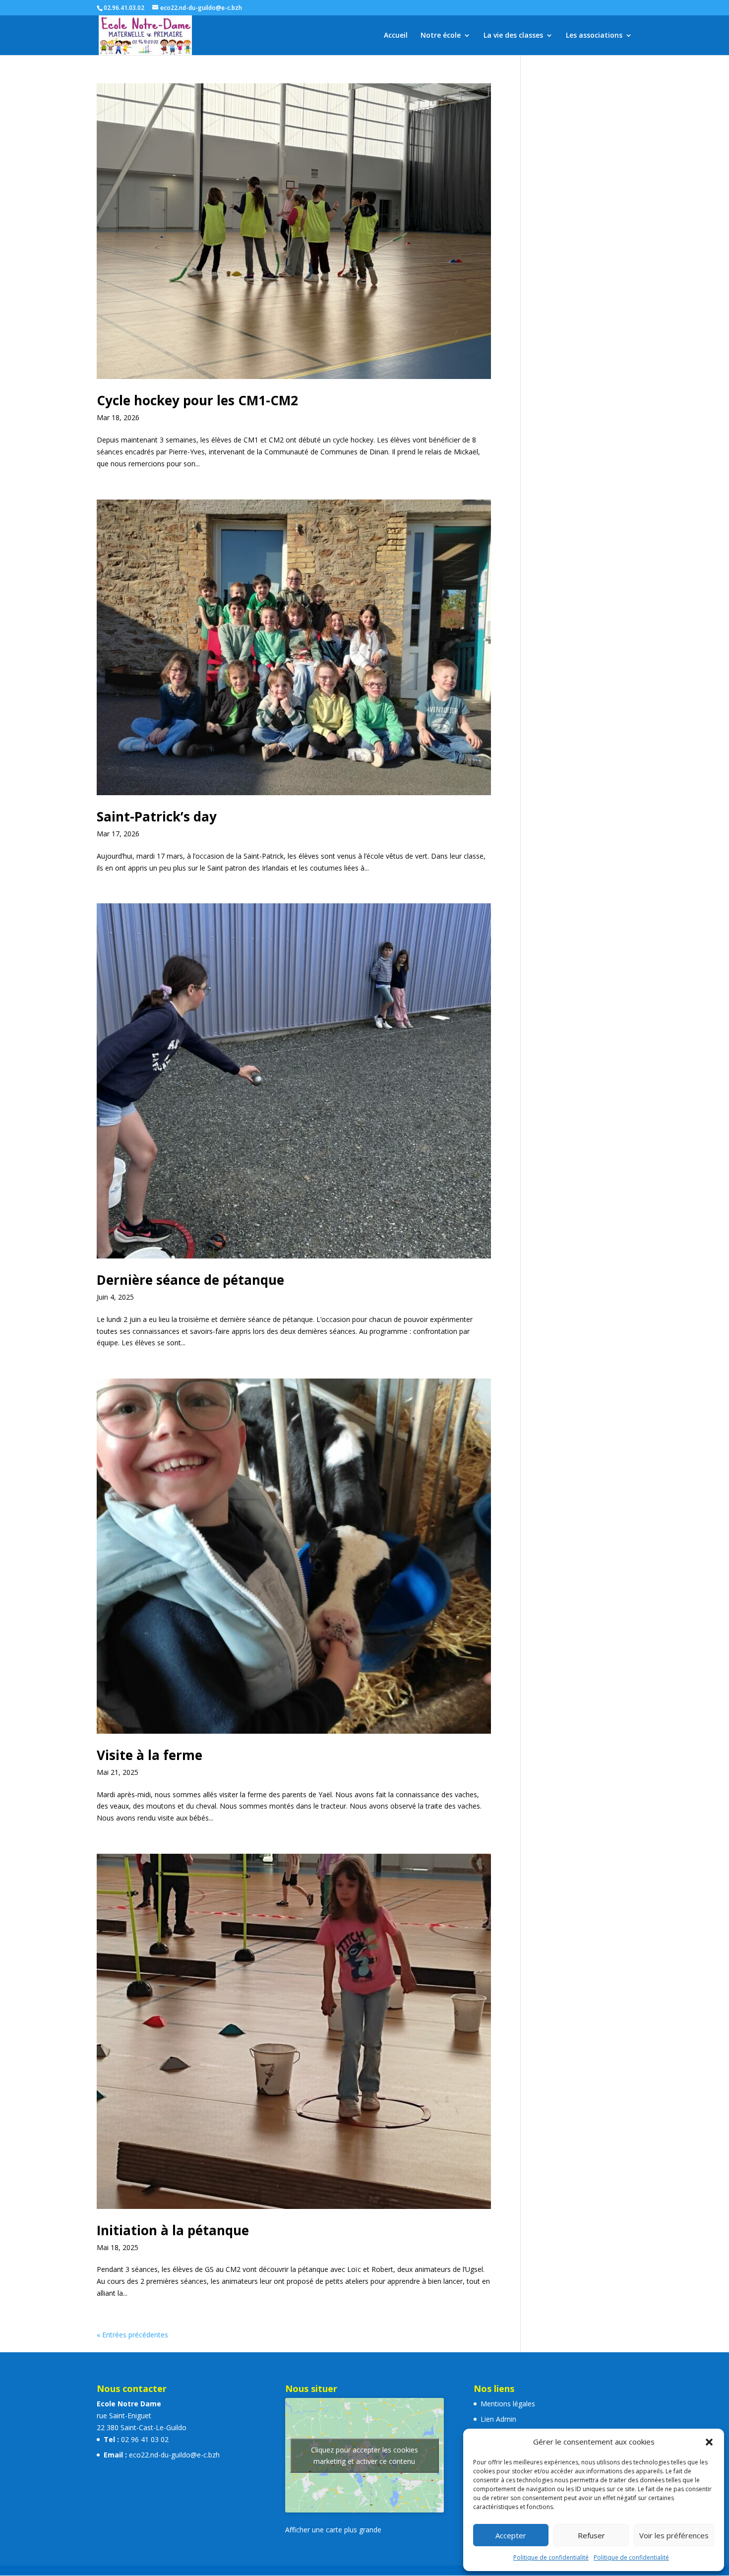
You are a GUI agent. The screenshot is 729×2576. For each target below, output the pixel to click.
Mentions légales (508, 2404)
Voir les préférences (674, 2535)
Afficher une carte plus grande (333, 2530)
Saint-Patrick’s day (157, 817)
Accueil (396, 36)
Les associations (594, 36)
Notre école (441, 36)
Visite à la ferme (150, 1755)
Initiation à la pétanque (173, 2230)
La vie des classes (513, 36)
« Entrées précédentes (132, 2335)
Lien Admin (498, 2419)
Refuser (591, 2535)
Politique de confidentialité (551, 2557)
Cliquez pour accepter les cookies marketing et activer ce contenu (364, 2455)
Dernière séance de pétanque (190, 1280)
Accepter (511, 2535)
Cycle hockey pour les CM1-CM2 (197, 400)
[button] (709, 2442)
